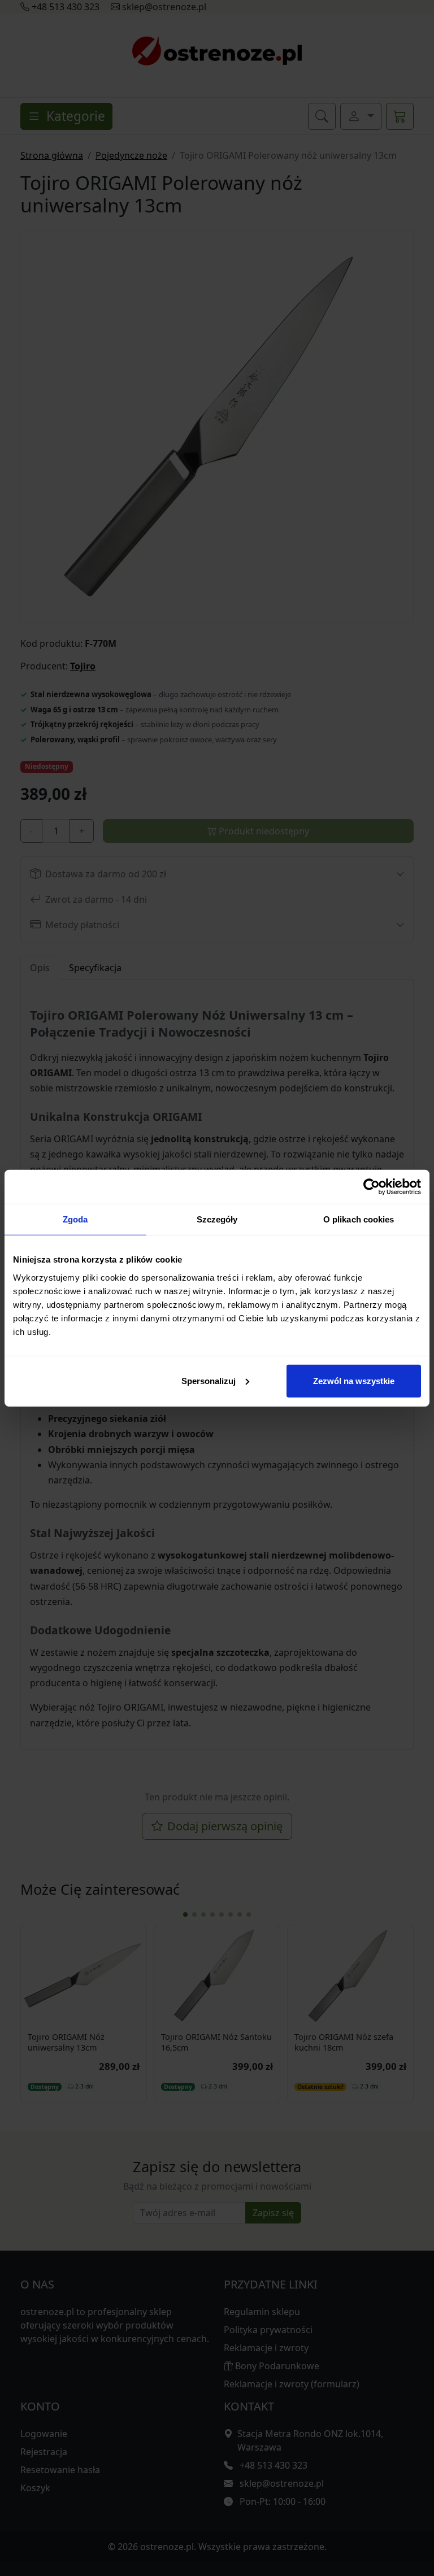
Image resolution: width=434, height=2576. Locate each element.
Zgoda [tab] (75, 1219)
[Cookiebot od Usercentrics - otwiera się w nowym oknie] (372, 1187)
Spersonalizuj (209, 1380)
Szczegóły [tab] (217, 1219)
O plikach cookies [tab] (359, 1219)
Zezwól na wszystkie (354, 1380)
